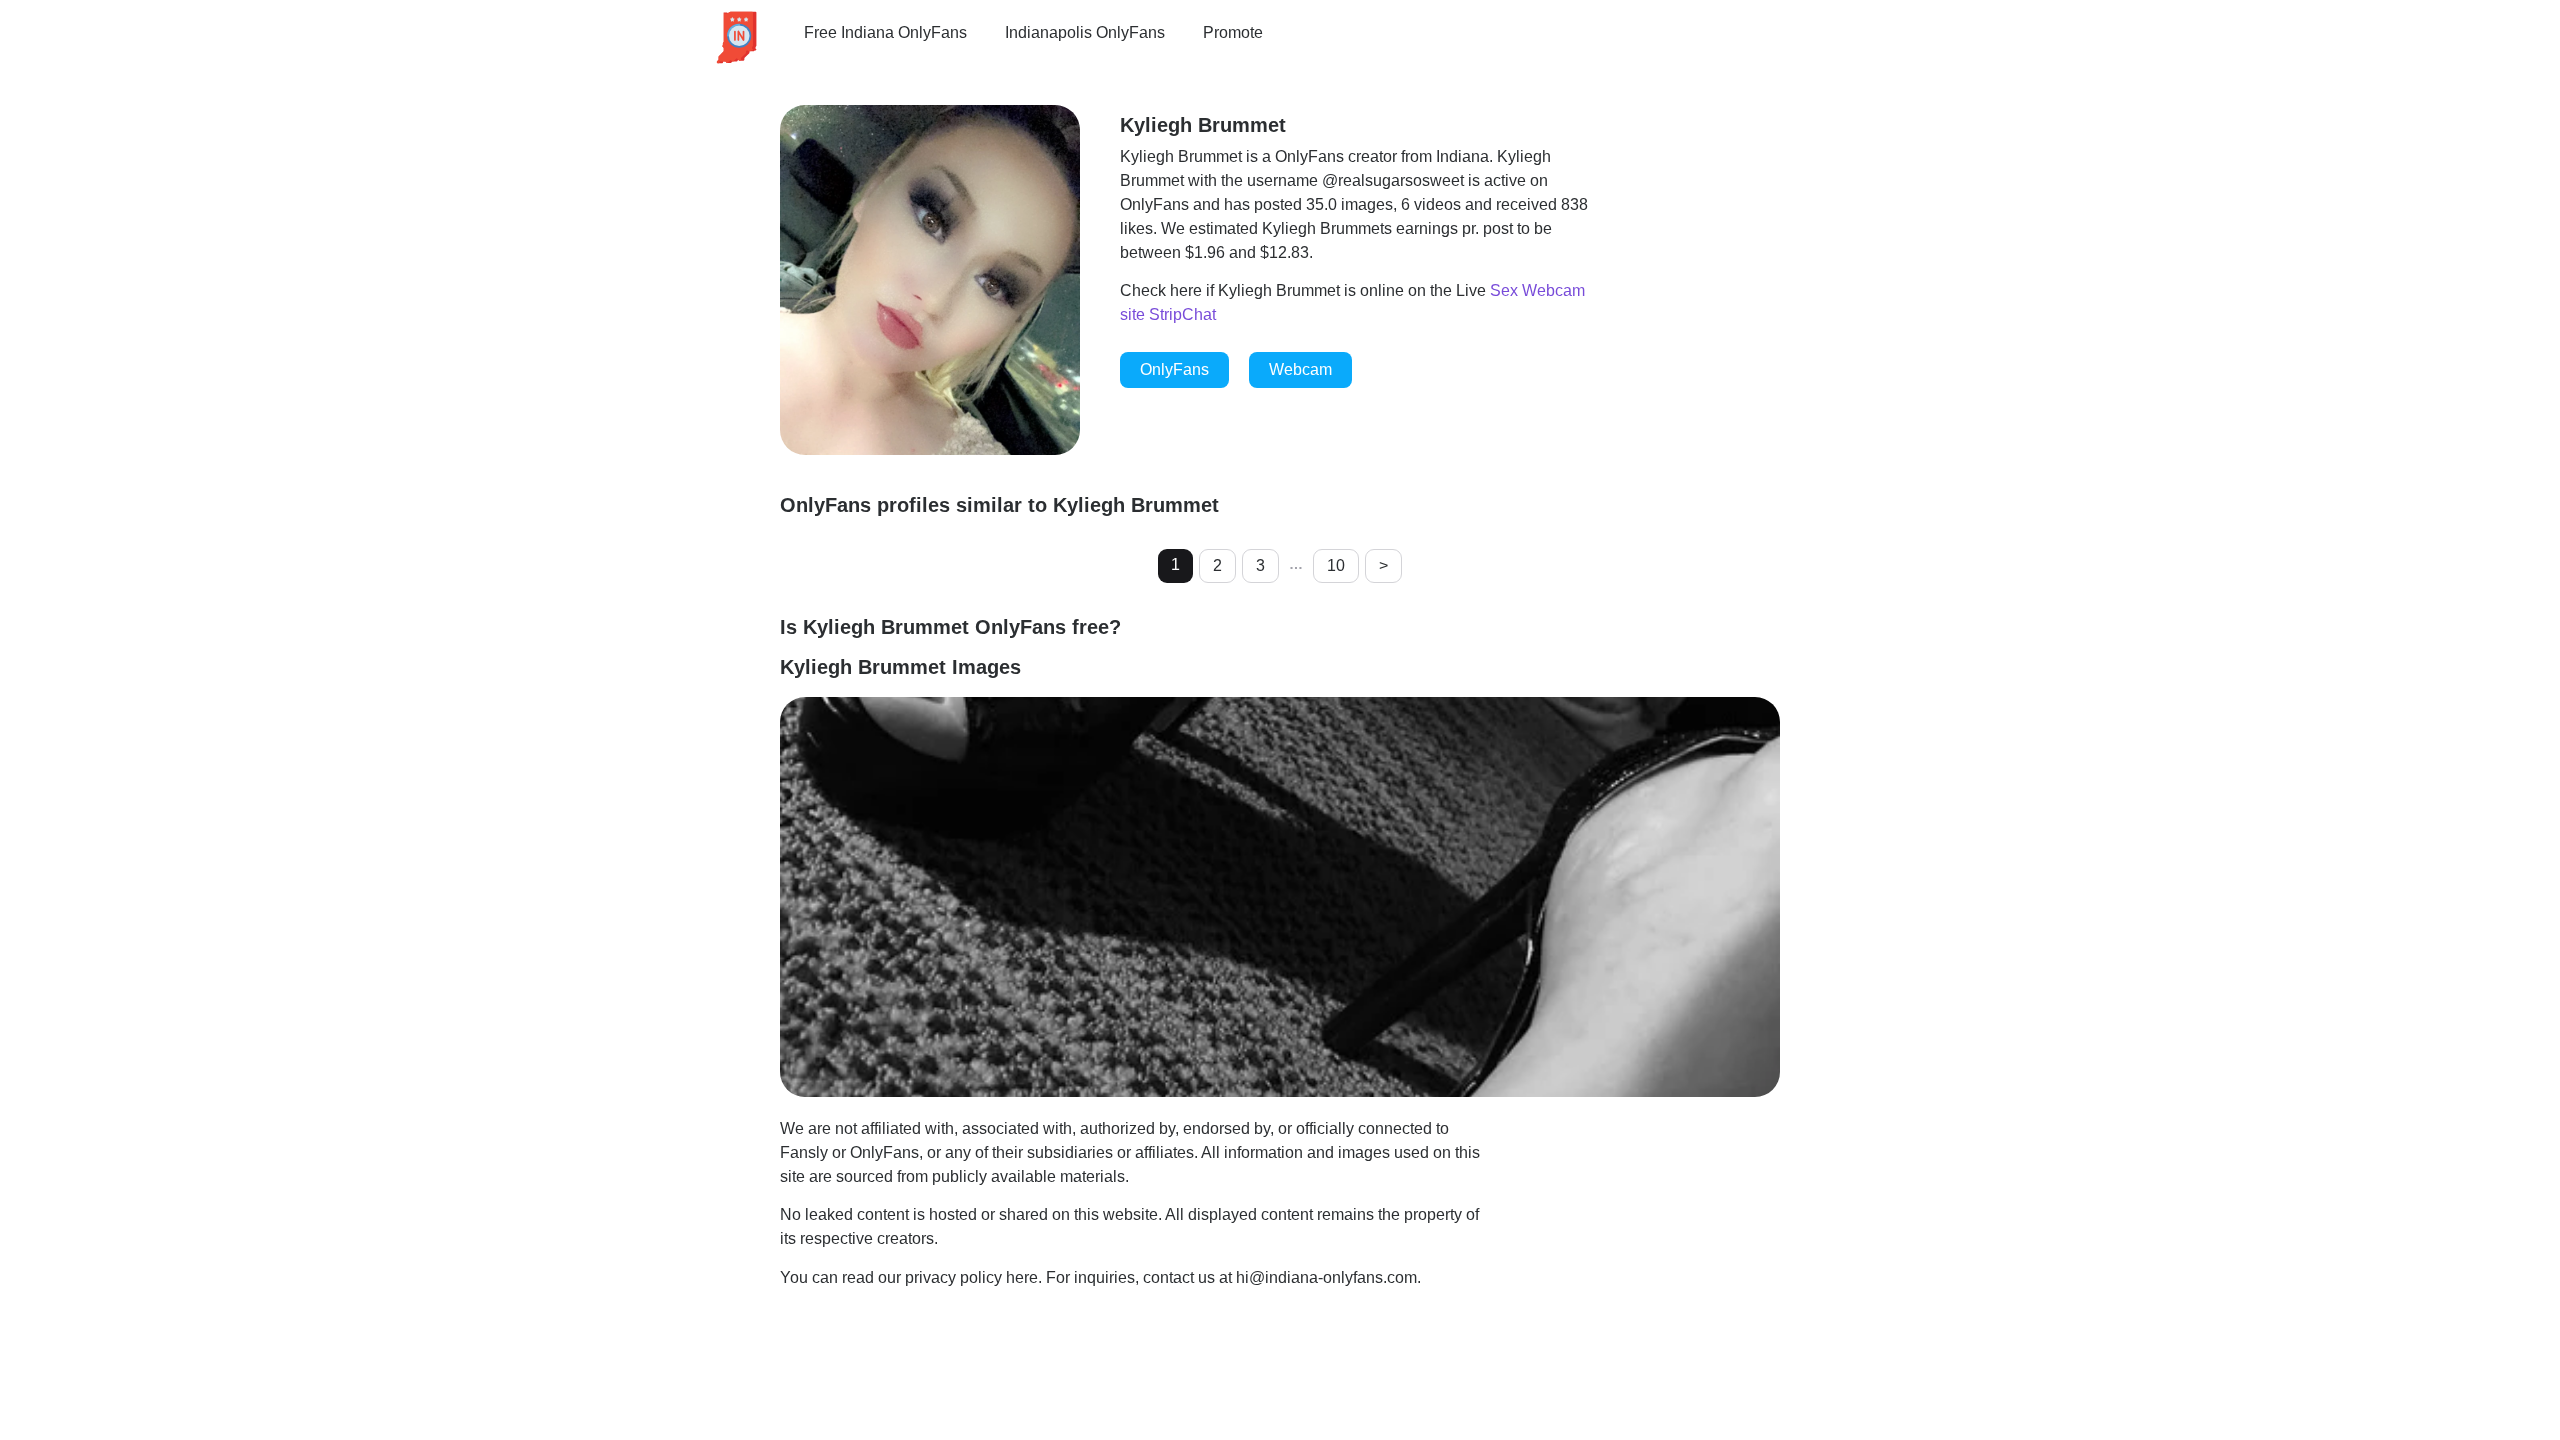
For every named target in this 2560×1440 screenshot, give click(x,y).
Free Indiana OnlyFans (885, 32)
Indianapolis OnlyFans (1085, 32)
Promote (1233, 32)
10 (1336, 565)
